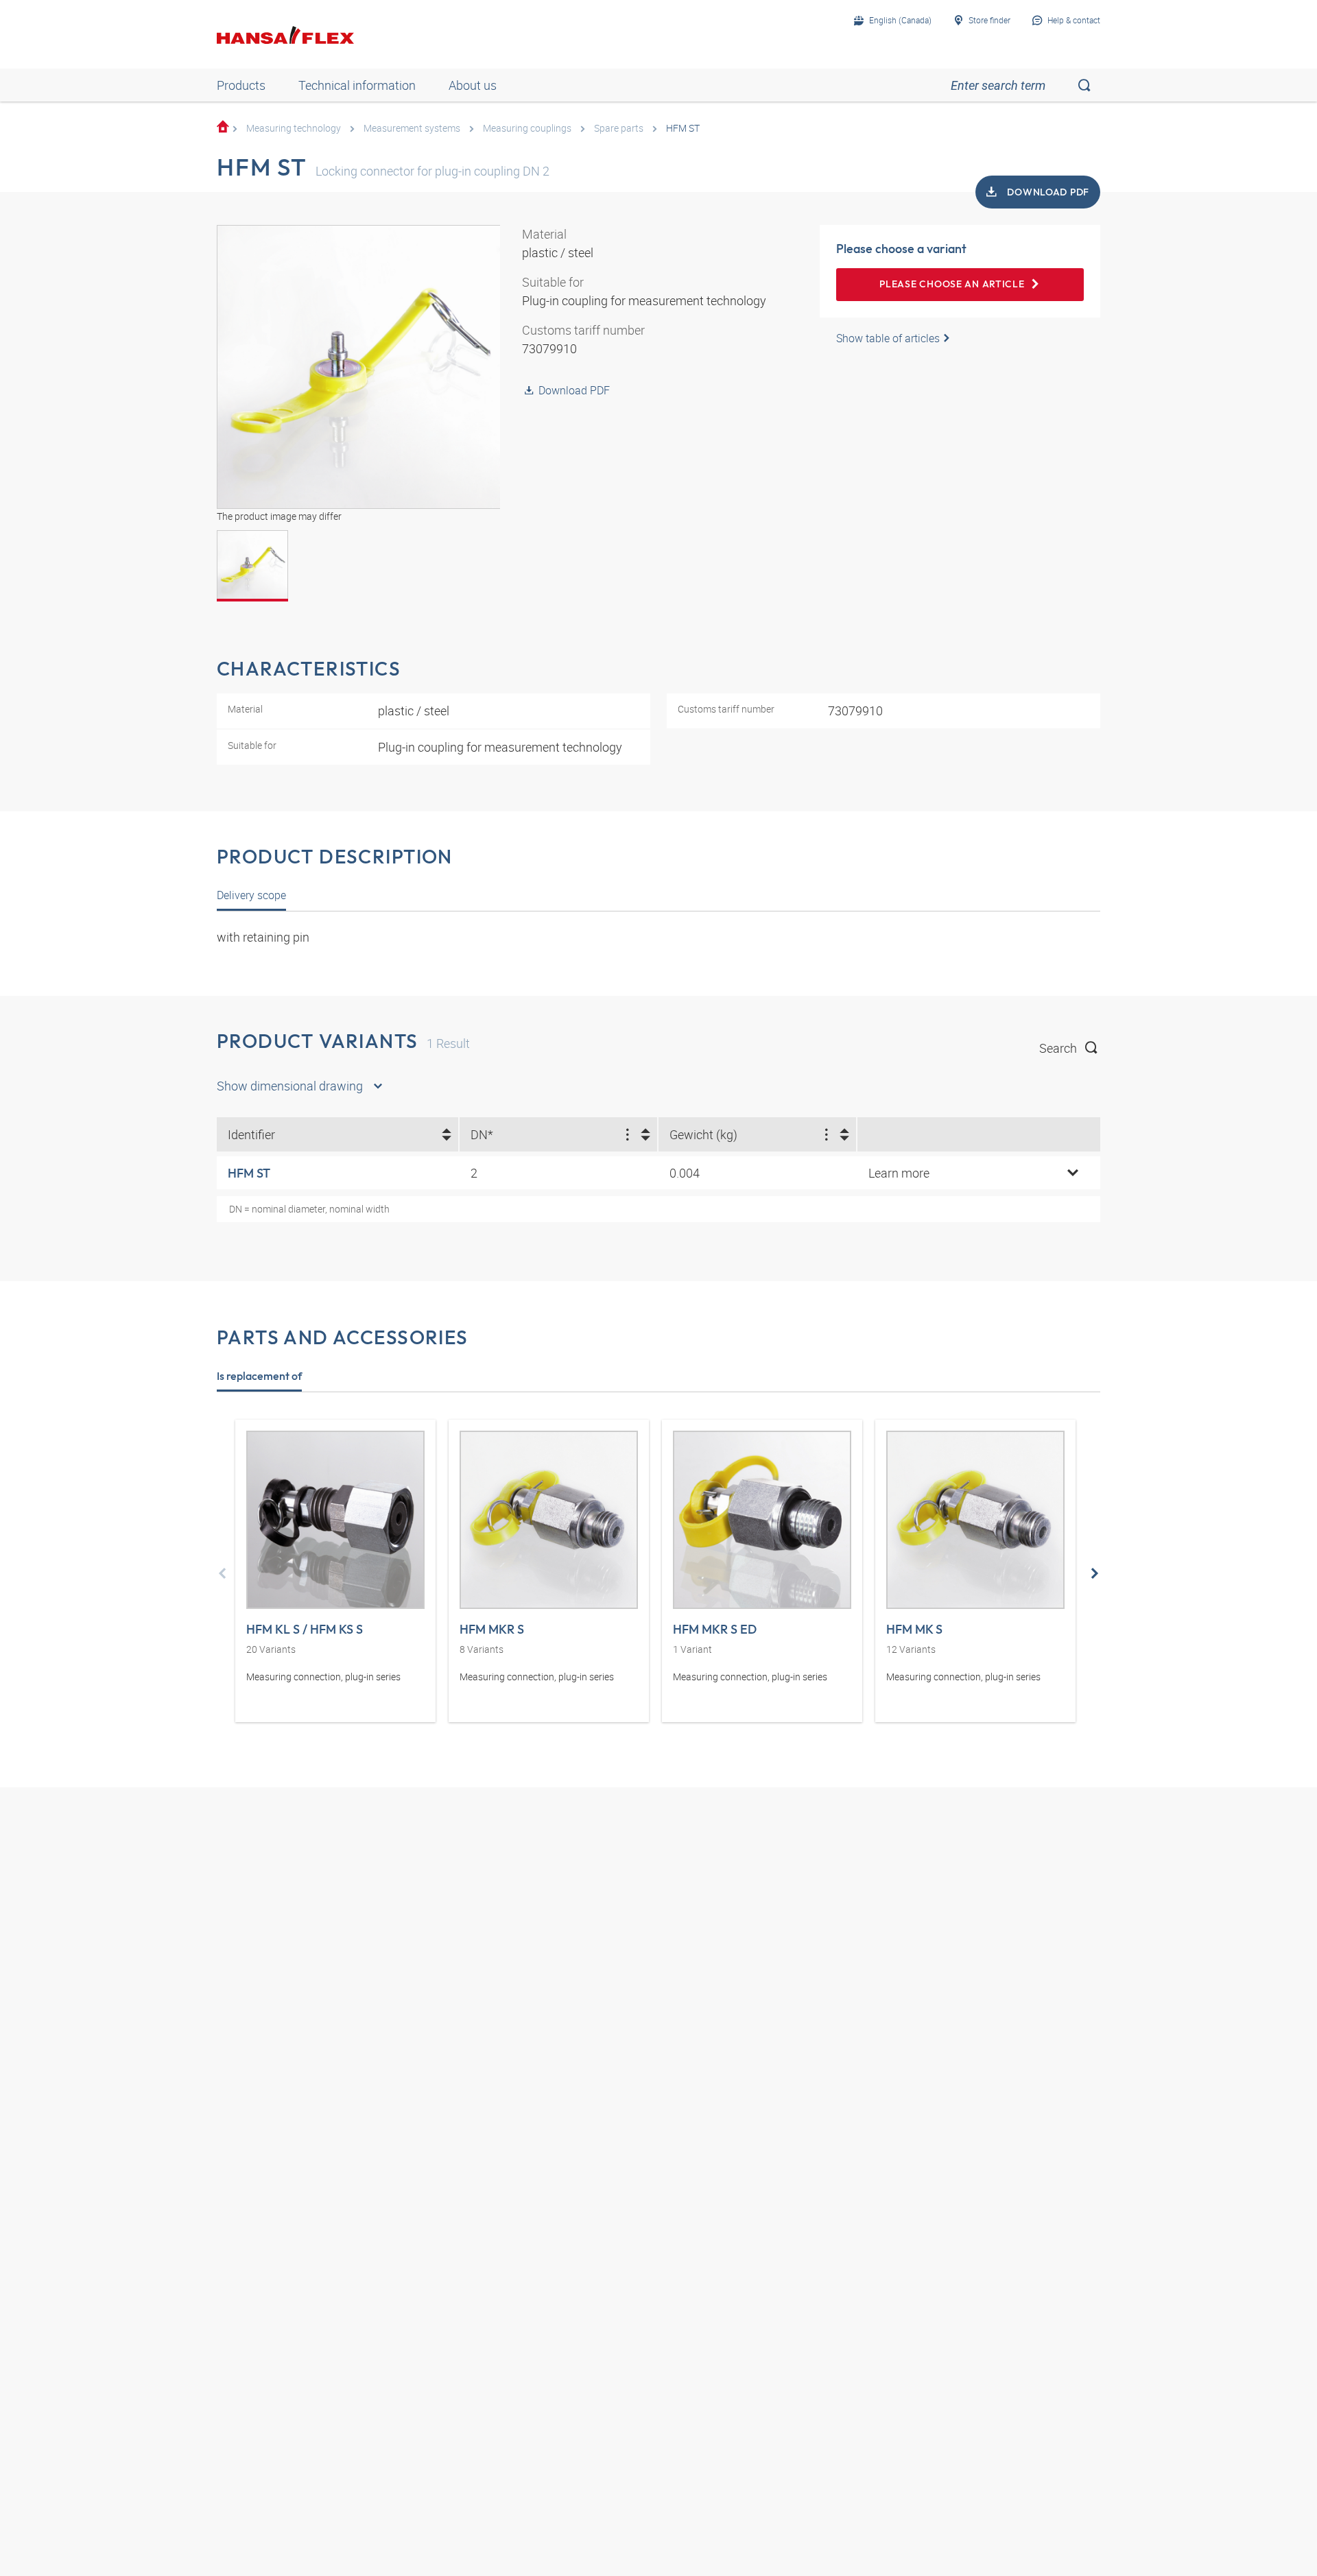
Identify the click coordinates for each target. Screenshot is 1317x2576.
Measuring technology (294, 128)
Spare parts (619, 128)
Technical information (357, 85)
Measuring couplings (527, 128)
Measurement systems (412, 128)
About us (473, 85)
